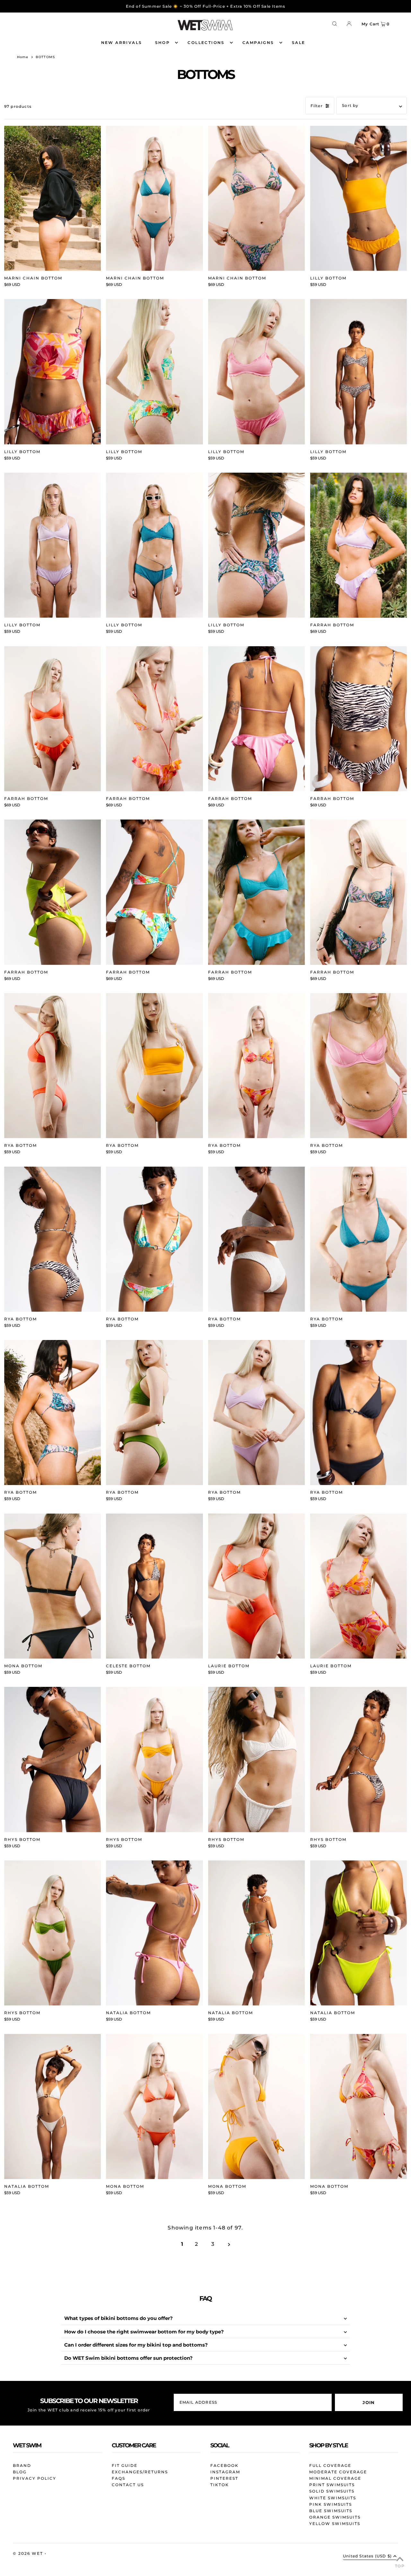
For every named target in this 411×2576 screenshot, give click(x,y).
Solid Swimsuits (332, 2491)
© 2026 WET (29, 2553)
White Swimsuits (333, 2498)
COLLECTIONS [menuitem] (206, 43)
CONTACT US (128, 2485)
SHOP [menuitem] (163, 43)
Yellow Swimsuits (335, 2524)
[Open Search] (335, 23)
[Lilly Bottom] (359, 198)
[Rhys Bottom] (53, 1759)
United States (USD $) (367, 2556)
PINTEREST (224, 2478)
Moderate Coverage (338, 2472)
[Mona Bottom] (53, 1586)
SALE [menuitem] (299, 43)
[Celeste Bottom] (154, 1586)
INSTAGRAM (225, 2472)
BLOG (20, 2472)
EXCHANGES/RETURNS (140, 2472)
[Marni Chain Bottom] (53, 198)
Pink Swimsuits (331, 2504)
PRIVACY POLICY (35, 2478)
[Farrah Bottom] (359, 545)
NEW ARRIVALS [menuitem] (122, 43)
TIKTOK (220, 2485)
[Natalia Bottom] (154, 1933)
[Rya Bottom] (53, 1066)
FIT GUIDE (125, 2465)
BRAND (22, 2465)
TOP (400, 2566)
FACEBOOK (224, 2465)
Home (23, 57)
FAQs (118, 2478)
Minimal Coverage (335, 2478)
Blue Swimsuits (331, 2511)
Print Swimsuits (332, 2485)
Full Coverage (330, 2465)
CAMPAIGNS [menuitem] (258, 43)
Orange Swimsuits (335, 2517)
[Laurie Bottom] (257, 1586)
